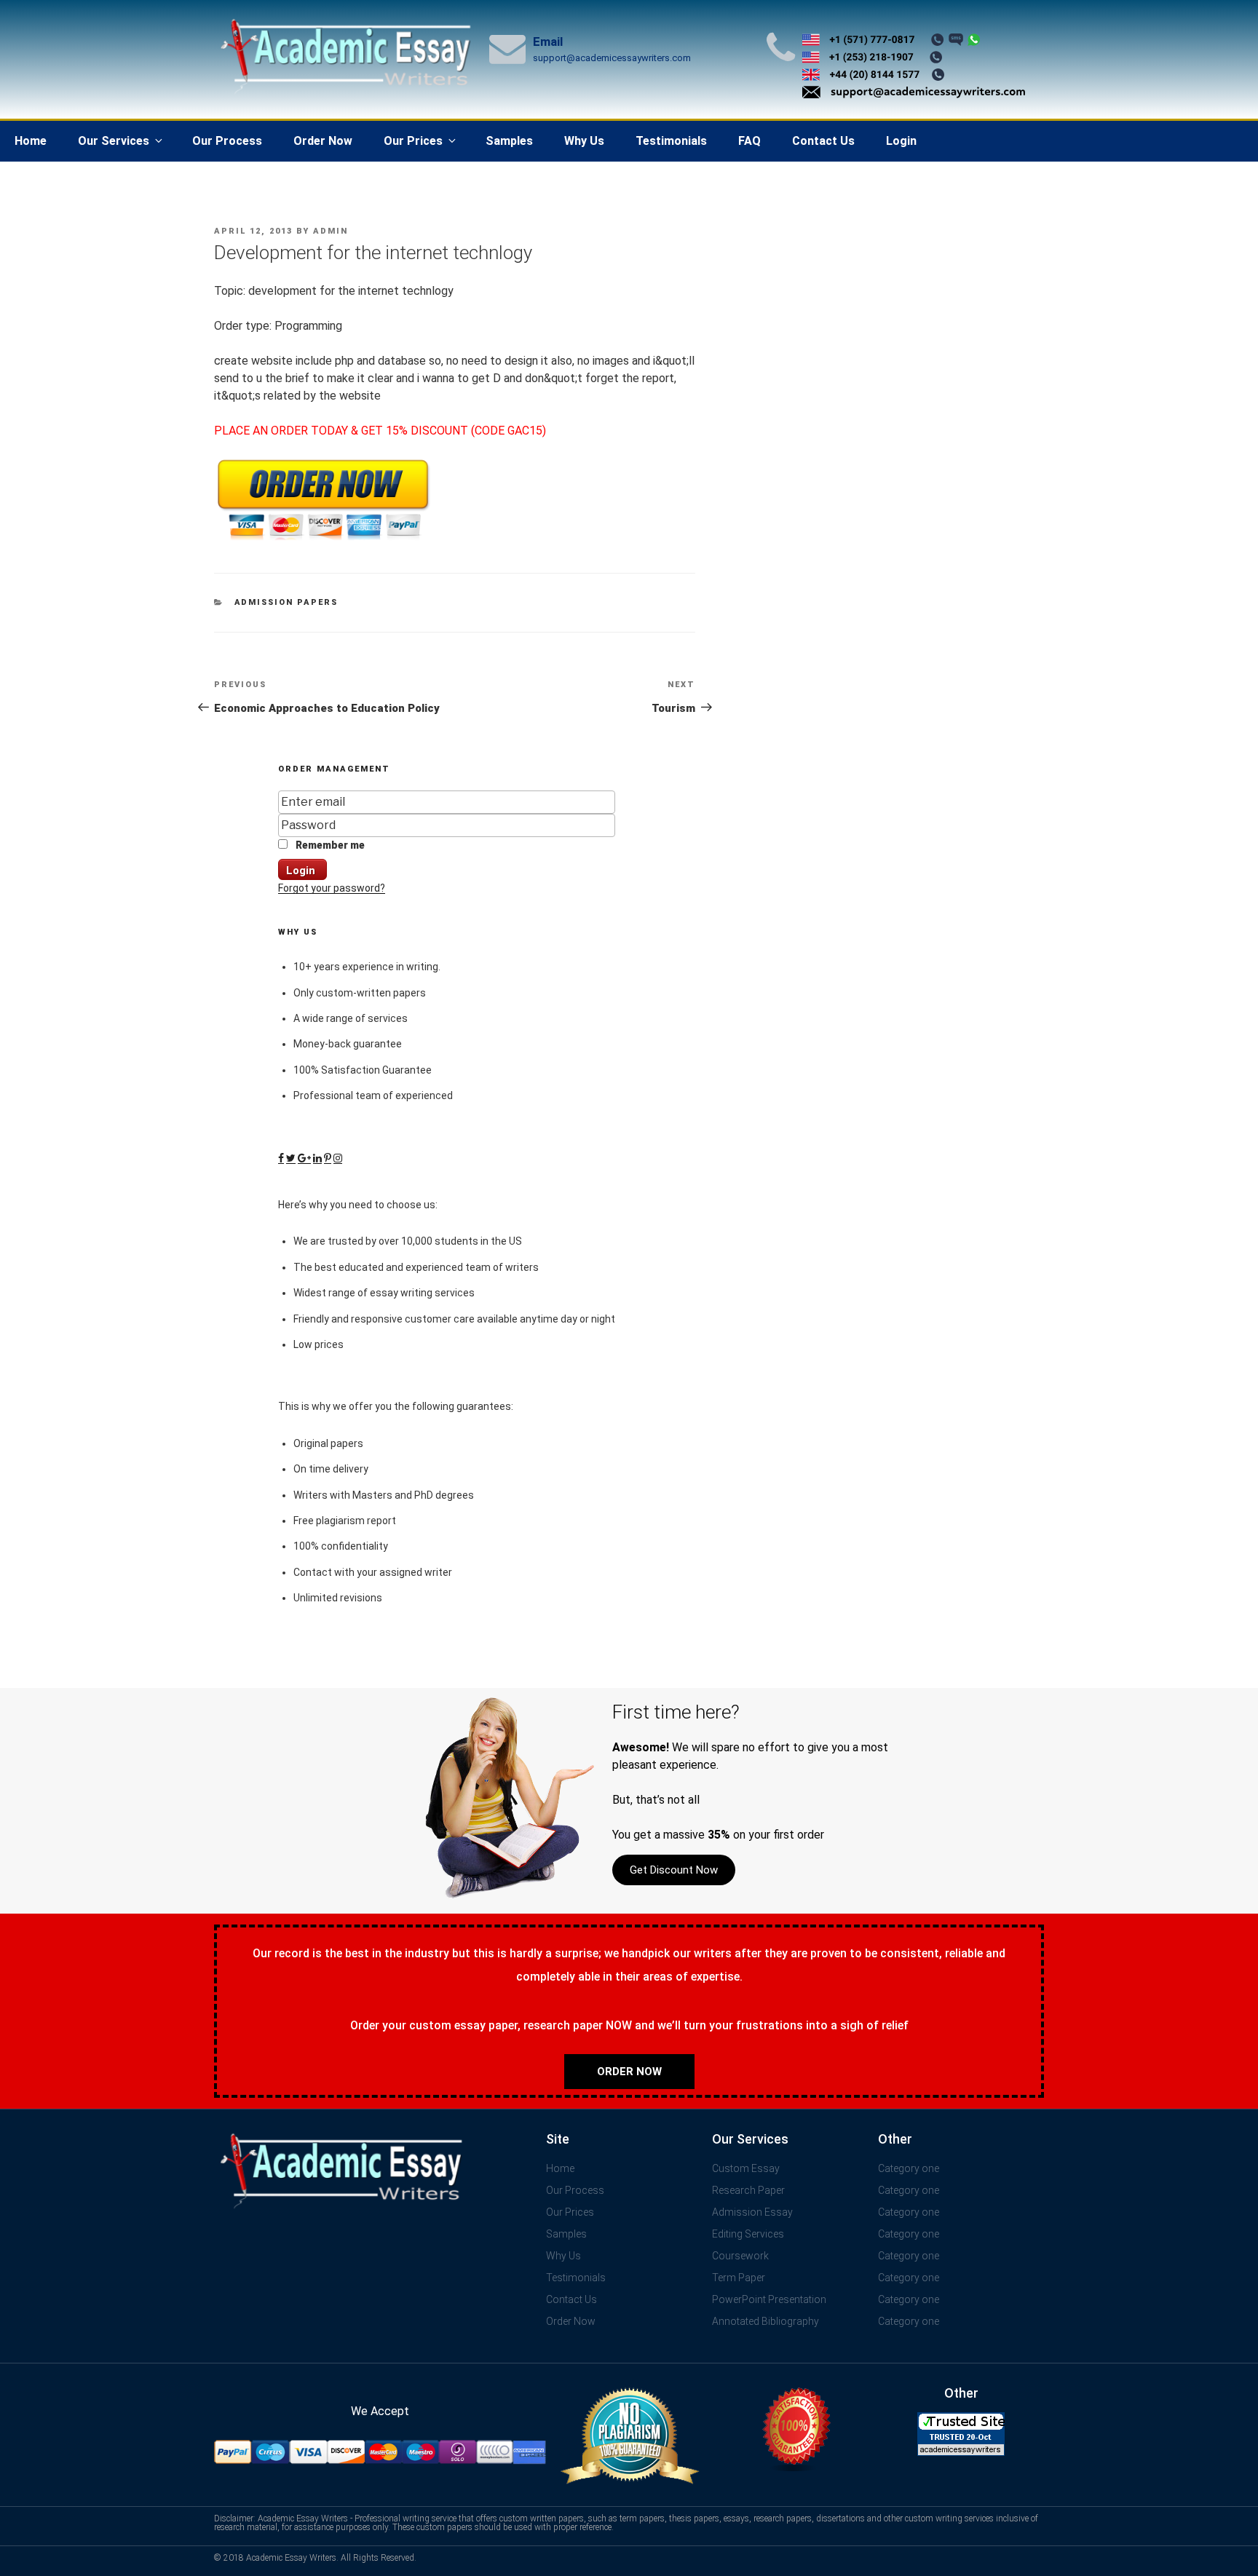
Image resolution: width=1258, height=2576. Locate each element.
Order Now (323, 141)
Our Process (227, 141)
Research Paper (748, 2190)
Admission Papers (286, 602)
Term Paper (739, 2278)
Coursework (740, 2256)
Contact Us (823, 141)
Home (31, 141)
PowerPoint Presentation (769, 2299)
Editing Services (748, 2234)
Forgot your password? (332, 888)
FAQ (749, 141)
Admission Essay (752, 2212)
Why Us (584, 141)
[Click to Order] (323, 540)
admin (331, 231)
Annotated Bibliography (766, 2321)
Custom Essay (746, 2168)
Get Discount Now (674, 1870)
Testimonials (671, 141)
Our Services (114, 141)
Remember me (329, 845)
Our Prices (413, 141)
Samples (509, 141)
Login (901, 141)
